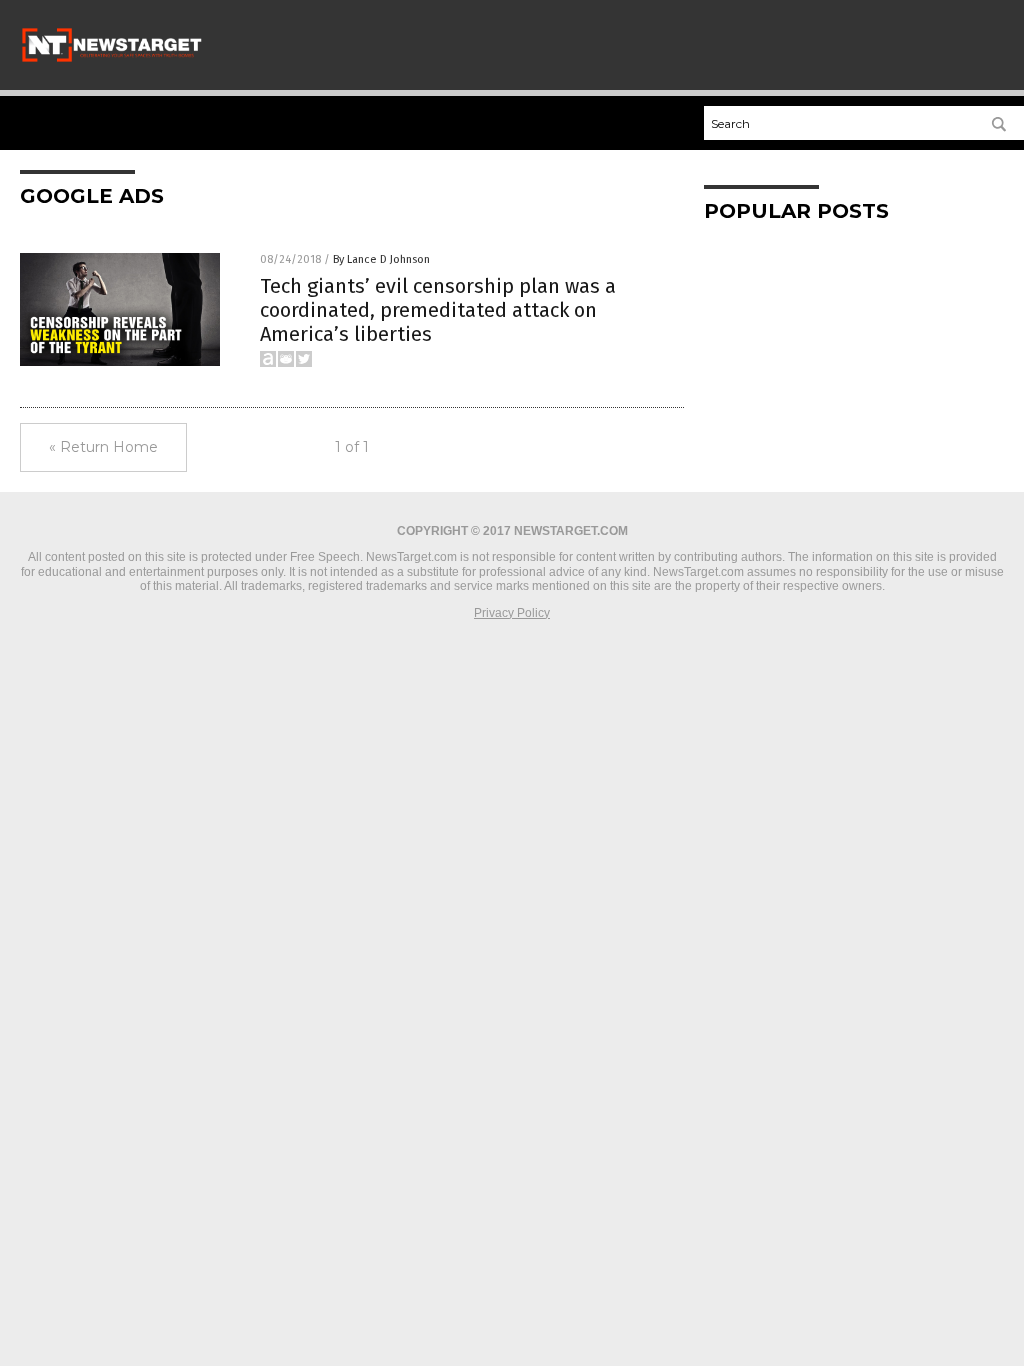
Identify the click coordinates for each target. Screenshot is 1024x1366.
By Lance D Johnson (381, 259)
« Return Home (103, 447)
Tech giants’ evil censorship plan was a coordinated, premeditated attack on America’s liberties (438, 310)
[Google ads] (112, 60)
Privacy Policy (512, 613)
